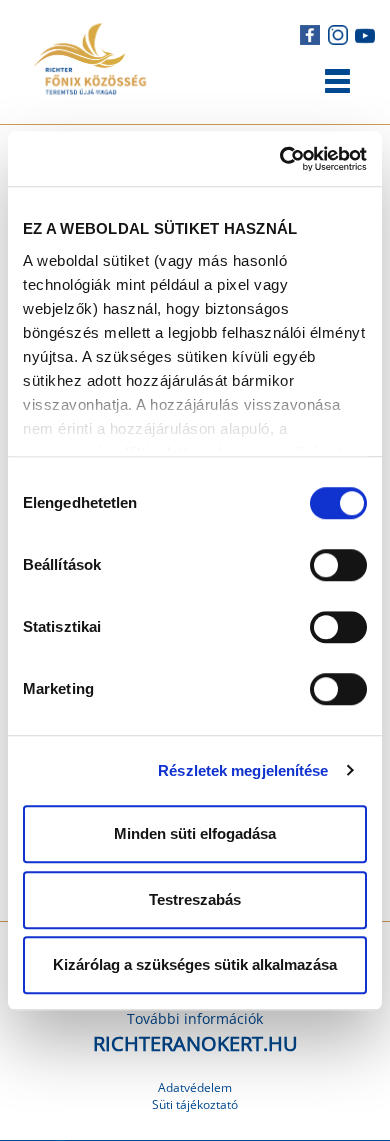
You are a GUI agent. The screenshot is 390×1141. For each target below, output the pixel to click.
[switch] (338, 565)
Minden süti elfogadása (195, 833)
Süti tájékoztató (195, 1104)
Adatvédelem (195, 1087)
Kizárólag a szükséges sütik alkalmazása (195, 964)
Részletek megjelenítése (243, 770)
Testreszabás (195, 899)
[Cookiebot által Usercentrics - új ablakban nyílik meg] (280, 159)
